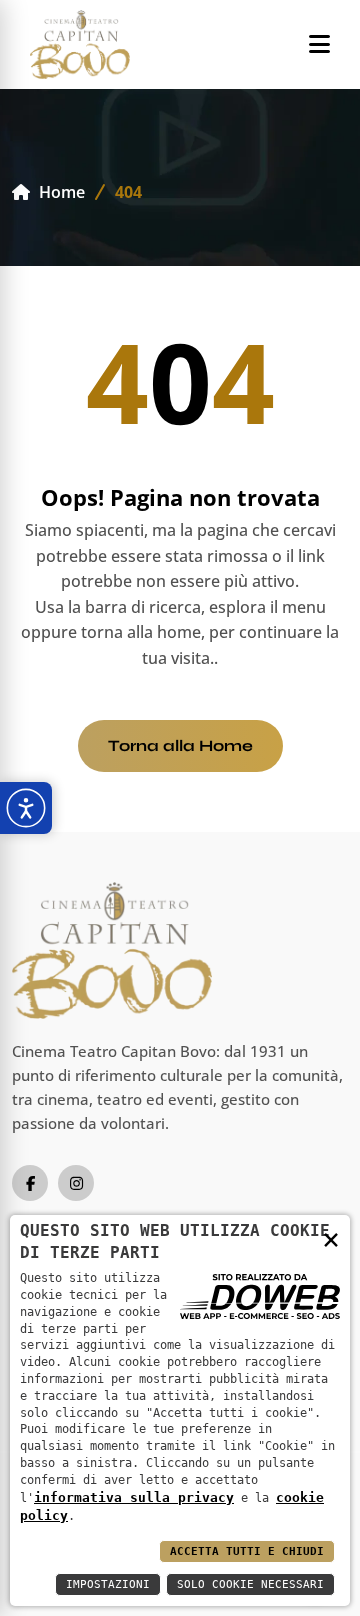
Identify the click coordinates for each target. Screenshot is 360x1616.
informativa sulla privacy (134, 1497)
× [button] (331, 1238)
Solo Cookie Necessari (250, 1584)
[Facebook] (30, 1183)
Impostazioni (108, 1584)
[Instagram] (76, 1183)
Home (60, 192)
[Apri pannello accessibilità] (26, 808)
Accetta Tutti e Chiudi (247, 1551)
